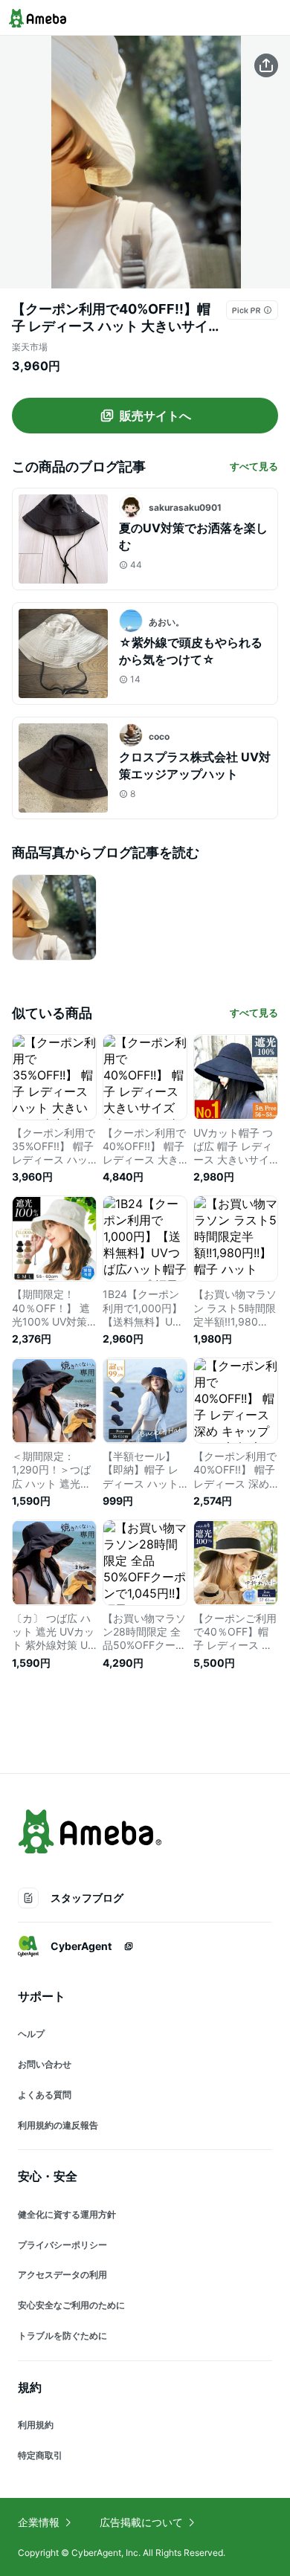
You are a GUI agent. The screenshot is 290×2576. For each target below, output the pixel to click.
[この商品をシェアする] (266, 65)
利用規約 (36, 2425)
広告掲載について (141, 2522)
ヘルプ (31, 2034)
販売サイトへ (155, 416)
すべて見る (254, 466)
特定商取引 (40, 2455)
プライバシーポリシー (62, 2245)
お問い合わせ (45, 2064)
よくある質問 (45, 2095)
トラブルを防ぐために (62, 2335)
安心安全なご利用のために (71, 2305)
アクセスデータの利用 (62, 2275)
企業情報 (39, 2522)
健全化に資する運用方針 (67, 2214)
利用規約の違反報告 (58, 2125)
